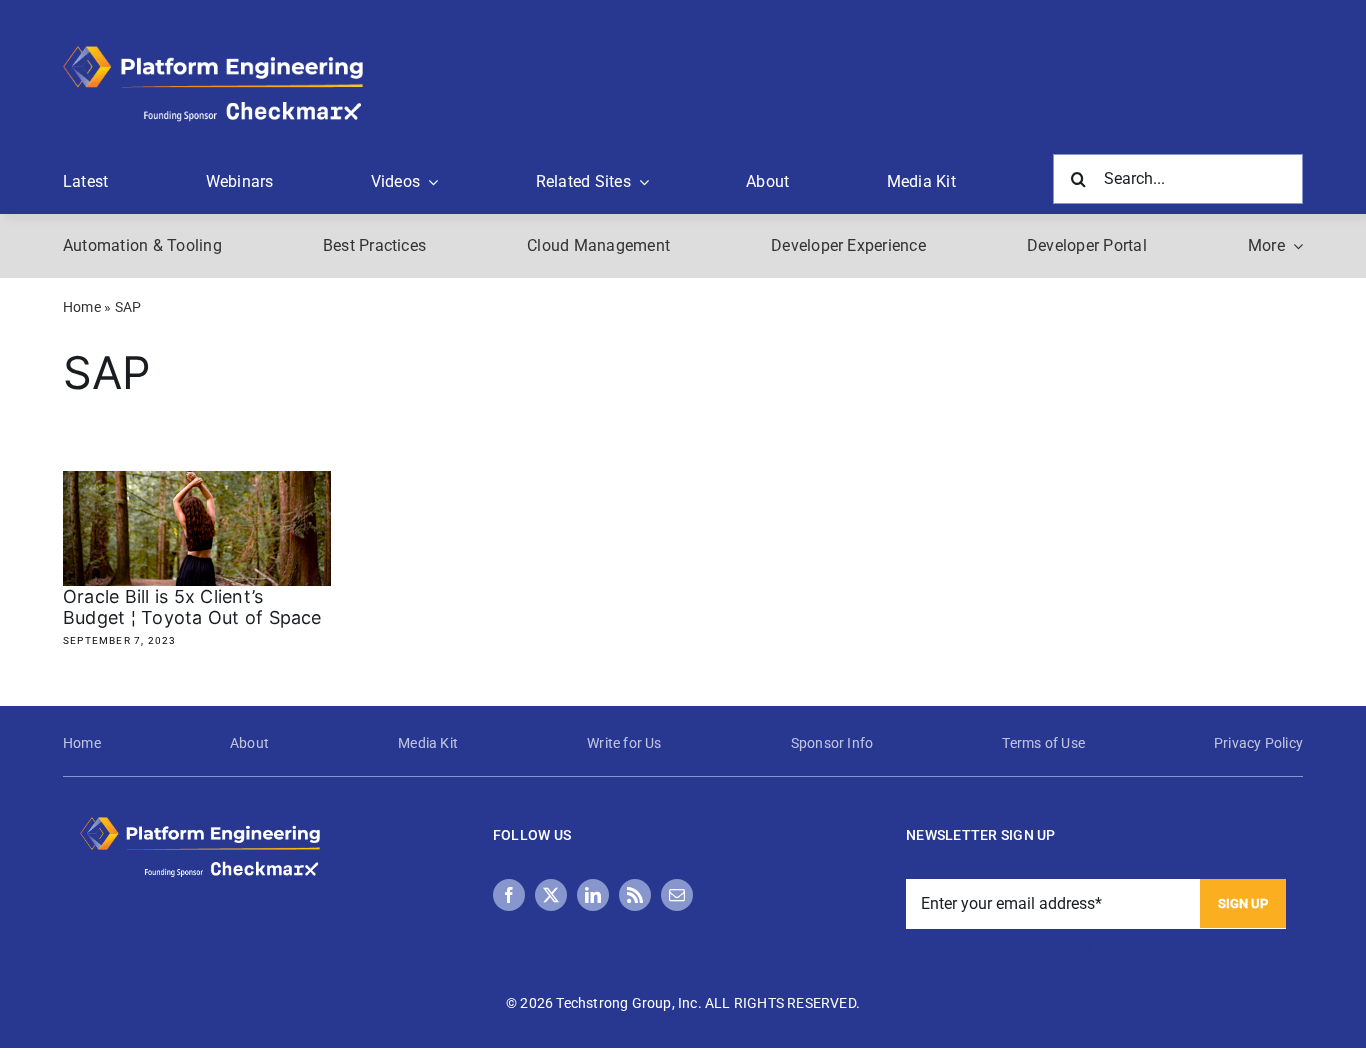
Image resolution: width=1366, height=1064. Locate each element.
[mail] (677, 895)
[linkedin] (593, 895)
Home (82, 307)
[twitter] (551, 895)
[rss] (635, 895)
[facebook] (509, 895)
